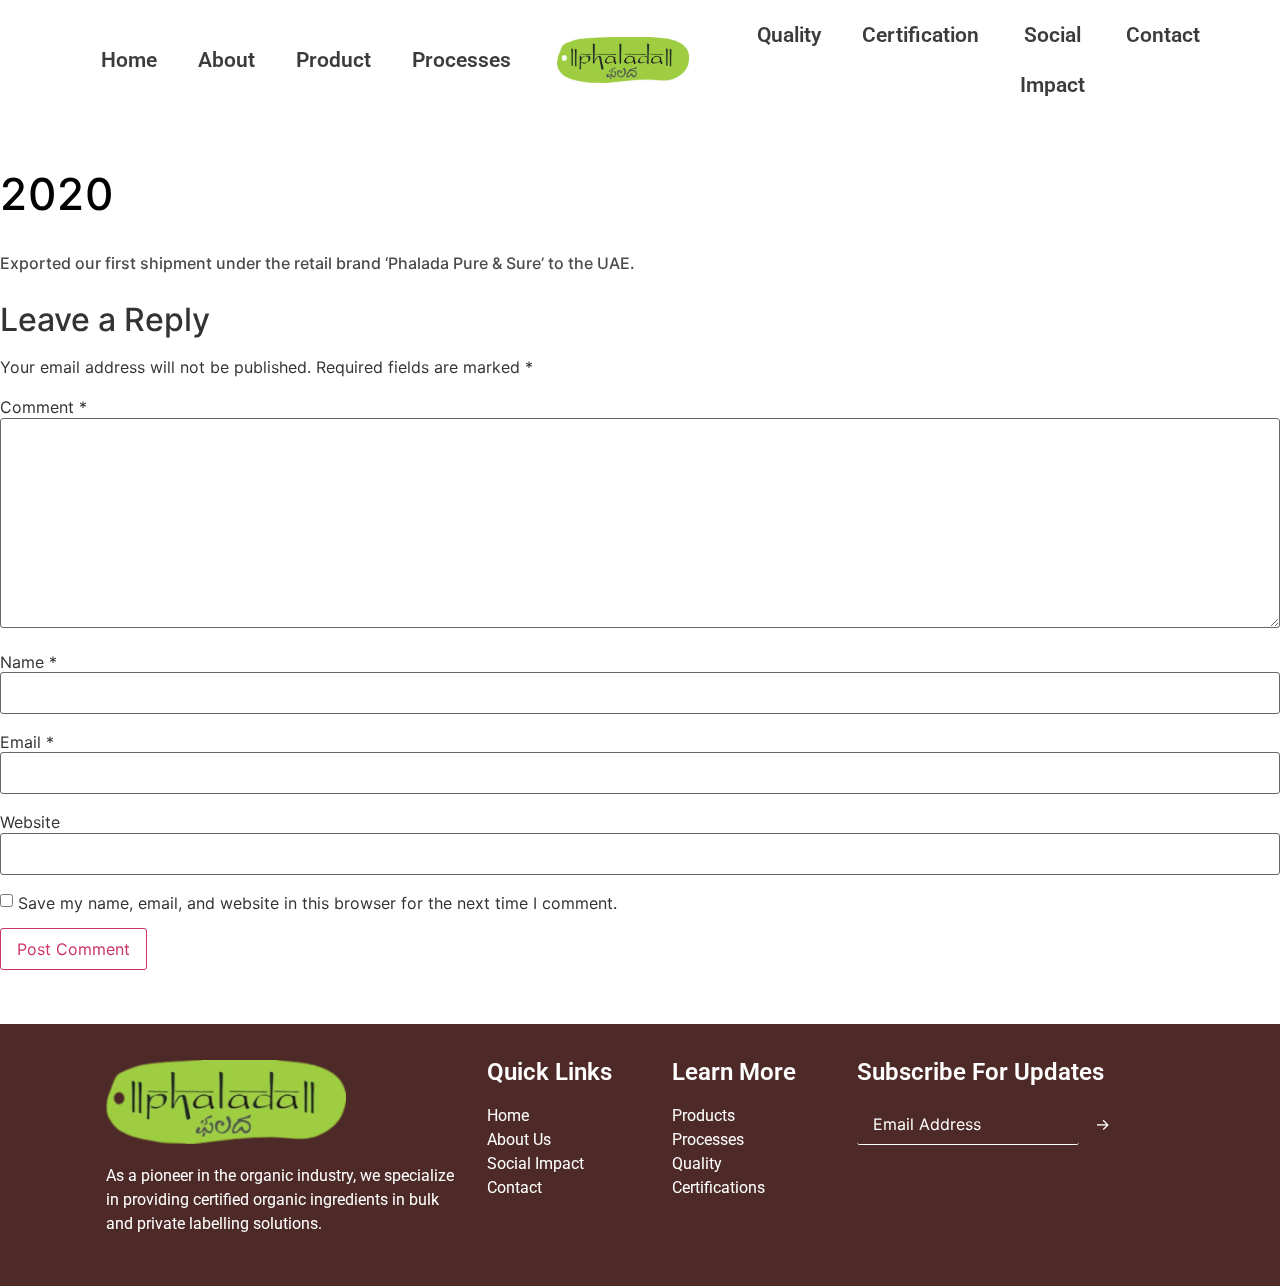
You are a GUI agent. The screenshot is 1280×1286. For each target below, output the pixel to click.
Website (30, 822)
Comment (43, 407)
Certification (920, 35)
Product (333, 60)
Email (27, 742)
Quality (789, 35)
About (226, 60)
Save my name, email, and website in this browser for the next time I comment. (317, 903)
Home (129, 60)
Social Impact (1052, 60)
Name (28, 662)
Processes (461, 60)
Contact (1163, 35)
